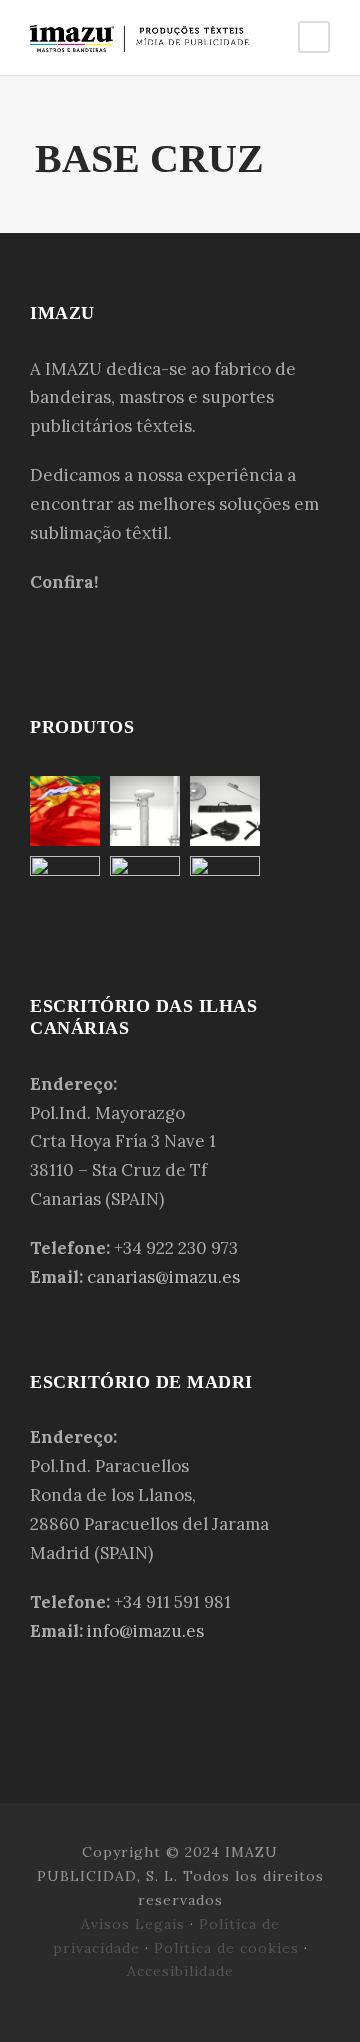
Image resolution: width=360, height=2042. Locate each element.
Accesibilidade (180, 1971)
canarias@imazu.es (163, 1277)
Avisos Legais (133, 1924)
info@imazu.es (145, 1631)
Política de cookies (226, 1948)
